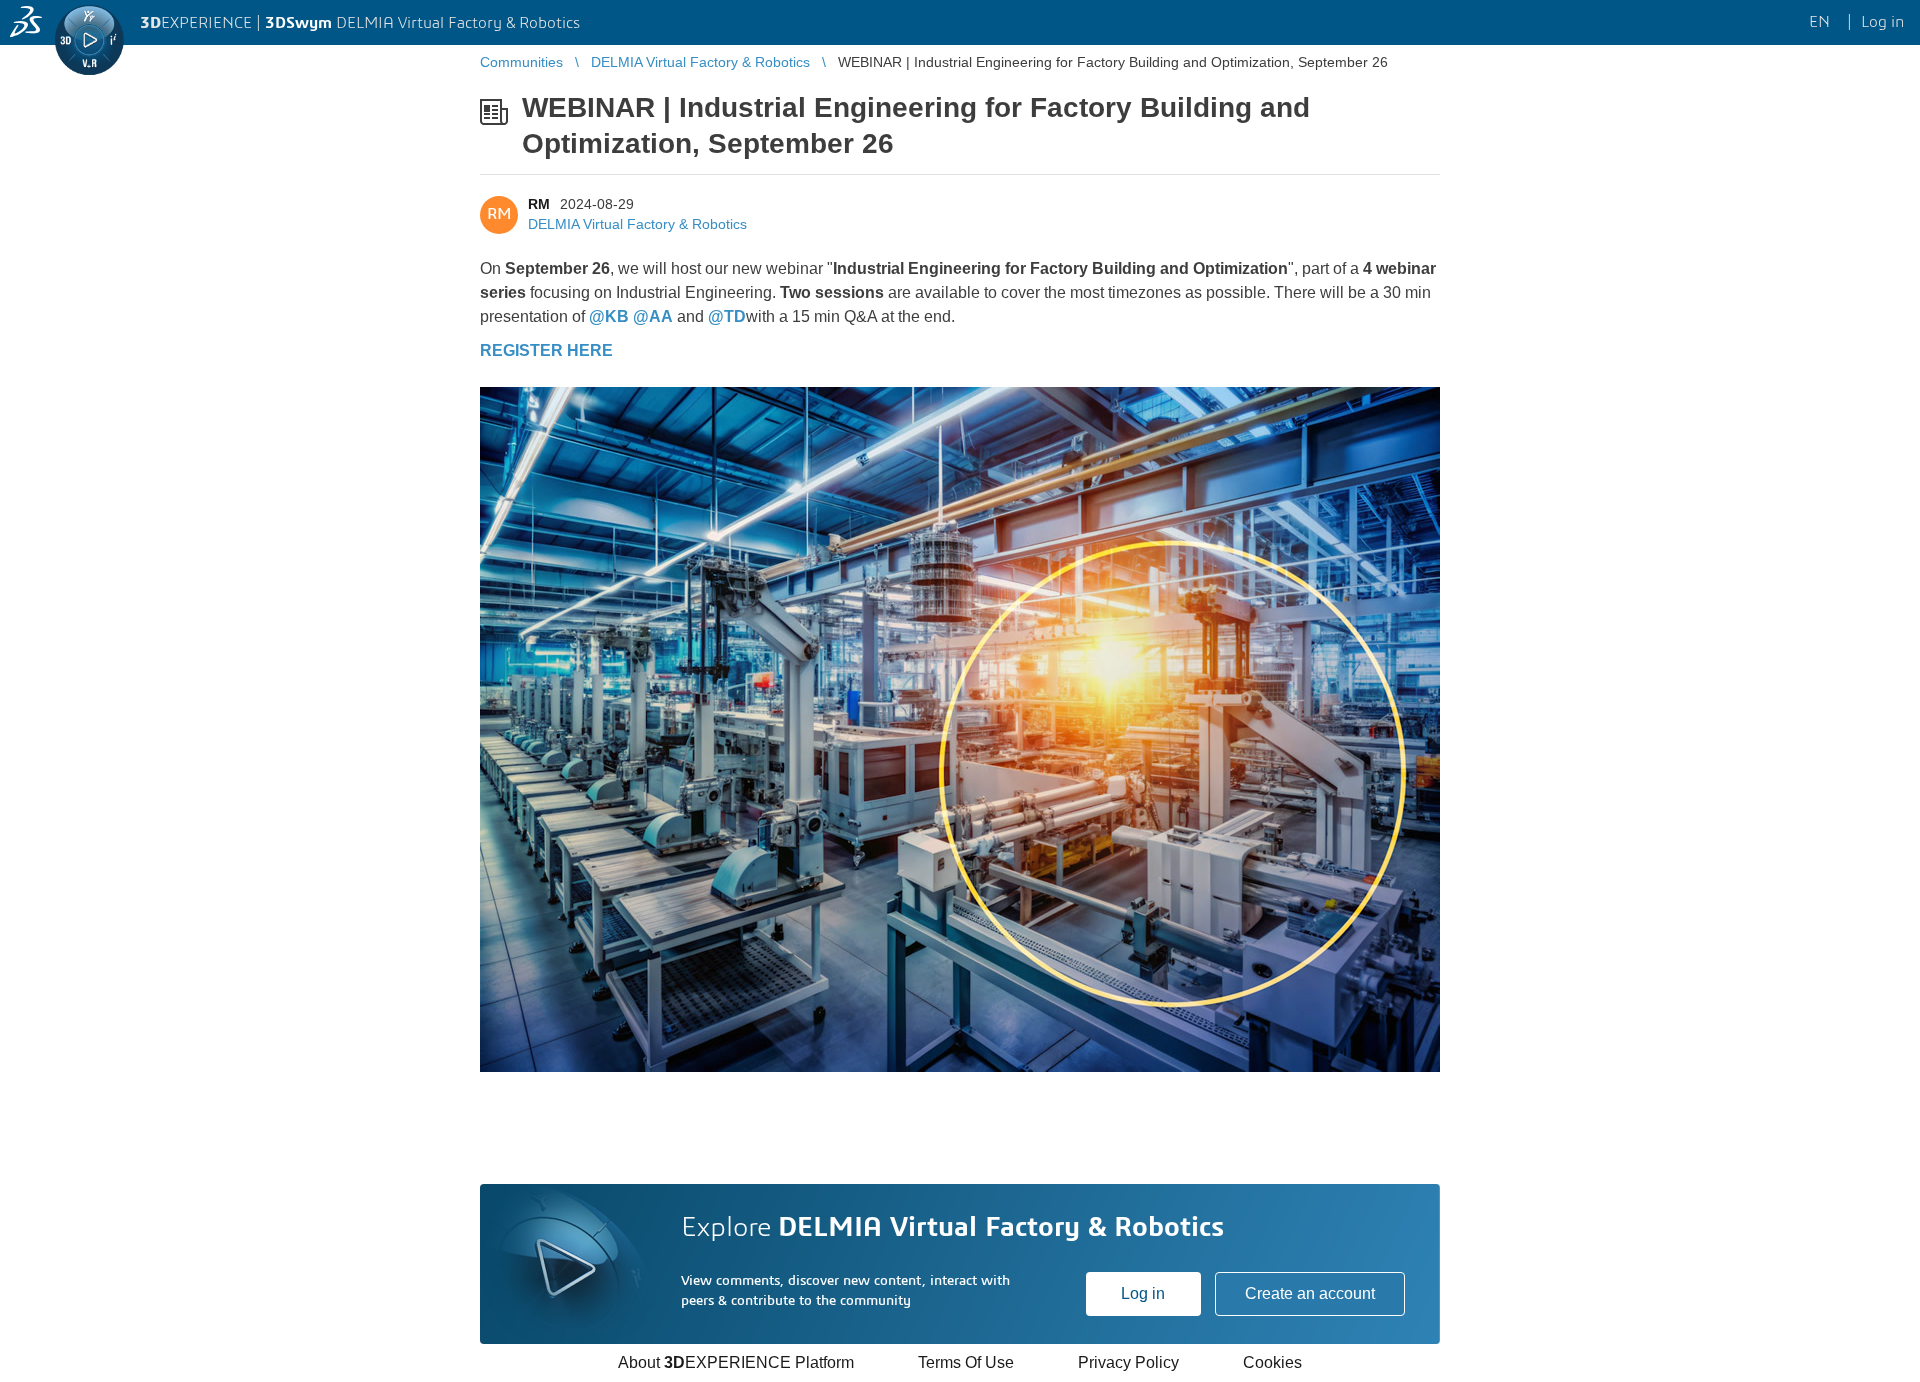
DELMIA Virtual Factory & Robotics (637, 224)
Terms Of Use (966, 1362)
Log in (1143, 1293)
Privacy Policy (1128, 1362)
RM (539, 204)
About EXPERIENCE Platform (736, 1362)
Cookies (1272, 1362)
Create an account (1310, 1293)
